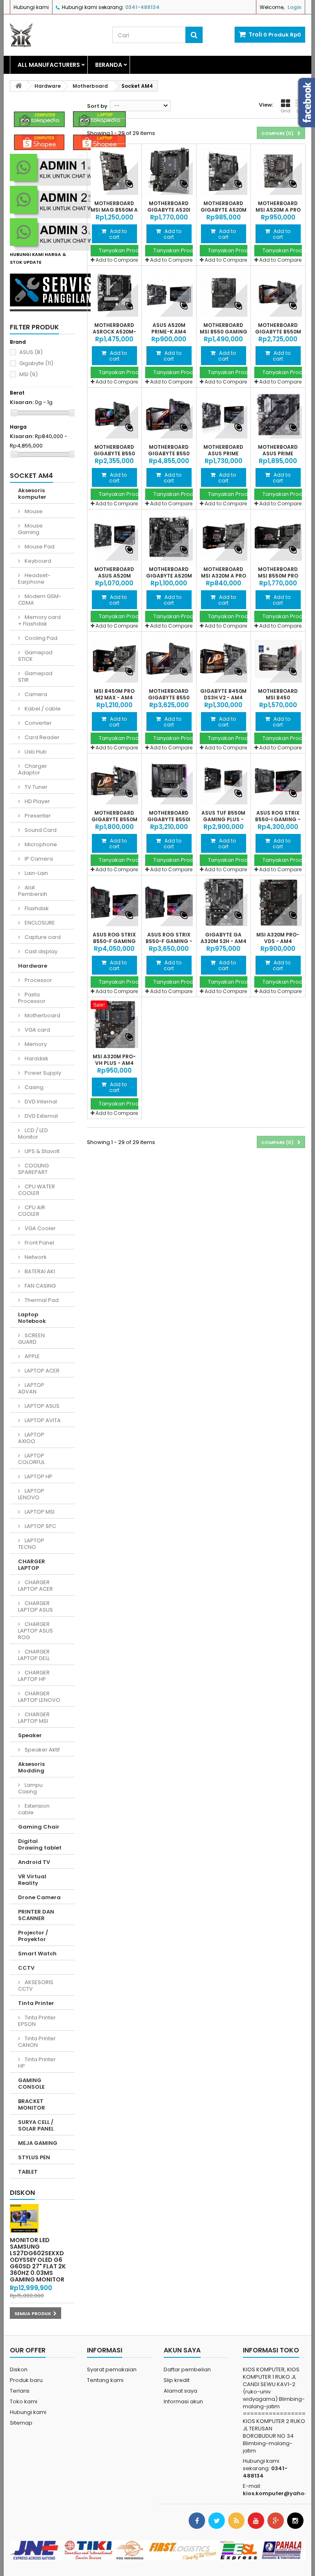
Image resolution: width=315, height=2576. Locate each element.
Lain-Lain (36, 873)
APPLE (32, 1356)
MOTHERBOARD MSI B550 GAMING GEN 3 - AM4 (224, 332)
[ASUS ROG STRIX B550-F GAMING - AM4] (169, 902)
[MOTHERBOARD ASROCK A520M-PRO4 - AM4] (114, 293)
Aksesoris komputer (32, 494)
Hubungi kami (31, 7)
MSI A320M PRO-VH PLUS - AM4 (114, 1060)
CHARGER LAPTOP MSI (34, 1718)
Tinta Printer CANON (37, 2042)
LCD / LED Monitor (33, 1134)
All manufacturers (49, 65)
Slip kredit (177, 2380)
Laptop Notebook (32, 1318)
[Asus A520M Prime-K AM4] (169, 293)
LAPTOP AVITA (42, 1420)
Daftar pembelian (187, 2369)
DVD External (41, 1116)
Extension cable (34, 1809)
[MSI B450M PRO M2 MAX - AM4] (114, 659)
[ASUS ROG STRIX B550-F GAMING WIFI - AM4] (114, 902)
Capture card (42, 937)
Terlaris (20, 2391)
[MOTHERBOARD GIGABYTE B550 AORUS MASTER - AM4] (169, 415)
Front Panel (39, 1243)
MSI (29, 374)
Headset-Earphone (34, 579)
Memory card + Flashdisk (39, 620)
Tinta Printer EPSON (37, 2021)
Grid (285, 111)
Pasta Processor (32, 998)
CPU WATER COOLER (37, 1190)
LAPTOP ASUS (41, 1406)
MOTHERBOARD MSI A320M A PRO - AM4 (224, 576)
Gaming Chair (39, 1827)
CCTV (26, 1968)
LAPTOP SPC (40, 1526)
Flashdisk (36, 908)
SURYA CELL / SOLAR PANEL (36, 2125)
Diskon (22, 2193)
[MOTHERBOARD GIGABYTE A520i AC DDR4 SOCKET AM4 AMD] (169, 171)
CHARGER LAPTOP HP (34, 1676)
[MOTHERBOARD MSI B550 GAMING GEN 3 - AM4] (224, 293)
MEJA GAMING (38, 2143)
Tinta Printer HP (37, 2063)
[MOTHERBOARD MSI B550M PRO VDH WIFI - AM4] (278, 537)
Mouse (33, 511)
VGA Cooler (40, 1228)
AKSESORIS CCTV (36, 1986)
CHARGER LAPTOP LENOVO (39, 1697)
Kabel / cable (42, 709)
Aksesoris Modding (31, 1767)
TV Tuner (35, 787)
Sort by (97, 106)
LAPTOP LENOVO (31, 1494)
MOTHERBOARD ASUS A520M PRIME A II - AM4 (114, 576)
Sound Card (40, 830)
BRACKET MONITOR (32, 2104)
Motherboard (42, 1015)
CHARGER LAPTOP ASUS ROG (35, 1631)
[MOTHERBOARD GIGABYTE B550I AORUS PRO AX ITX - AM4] (169, 781)
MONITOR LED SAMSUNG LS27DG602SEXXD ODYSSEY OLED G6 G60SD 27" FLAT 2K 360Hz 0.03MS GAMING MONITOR (38, 2260)
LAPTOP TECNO (31, 1544)
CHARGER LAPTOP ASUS (35, 1607)
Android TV (34, 1862)
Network (35, 1257)
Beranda (109, 65)
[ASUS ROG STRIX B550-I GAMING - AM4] (278, 781)
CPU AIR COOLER (32, 1211)
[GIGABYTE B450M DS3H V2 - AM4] (224, 659)
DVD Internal (40, 1102)
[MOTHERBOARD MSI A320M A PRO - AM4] (224, 537)
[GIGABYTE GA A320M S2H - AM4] (224, 902)
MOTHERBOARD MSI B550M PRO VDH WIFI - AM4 (278, 576)
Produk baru (26, 2380)
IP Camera (38, 859)
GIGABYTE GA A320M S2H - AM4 (224, 938)
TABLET (28, 2172)
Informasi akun (183, 2401)
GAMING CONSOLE (31, 2084)
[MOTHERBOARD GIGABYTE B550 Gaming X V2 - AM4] (114, 415)
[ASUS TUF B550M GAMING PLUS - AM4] (224, 781)
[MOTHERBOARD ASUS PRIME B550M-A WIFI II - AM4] (278, 415)
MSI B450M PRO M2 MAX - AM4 (114, 694)
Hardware (33, 966)
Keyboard (37, 561)
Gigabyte (36, 363)
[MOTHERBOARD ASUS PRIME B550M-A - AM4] (224, 415)
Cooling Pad (40, 638)
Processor (38, 980)
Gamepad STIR (35, 677)
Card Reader (41, 737)
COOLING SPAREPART (33, 1169)
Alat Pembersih (33, 891)
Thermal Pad (41, 1300)
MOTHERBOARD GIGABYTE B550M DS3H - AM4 (114, 820)
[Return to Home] (18, 86)
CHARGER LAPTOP (32, 1565)
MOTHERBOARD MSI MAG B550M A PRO (114, 210)
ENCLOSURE (39, 923)
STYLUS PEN (34, 2157)
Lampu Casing (30, 1788)
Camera (35, 694)
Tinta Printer (36, 2003)
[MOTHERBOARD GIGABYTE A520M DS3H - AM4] (169, 537)
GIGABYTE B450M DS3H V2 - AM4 (223, 694)
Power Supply (42, 1073)
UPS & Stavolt (41, 1151)
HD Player (37, 801)
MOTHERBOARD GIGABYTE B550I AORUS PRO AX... (169, 820)
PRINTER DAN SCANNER (36, 1915)
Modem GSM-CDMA (40, 599)
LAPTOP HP (38, 1476)
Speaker (30, 1735)
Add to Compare (117, 260)
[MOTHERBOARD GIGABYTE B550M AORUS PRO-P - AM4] (278, 293)
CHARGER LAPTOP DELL (34, 1655)
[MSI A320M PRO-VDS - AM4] (278, 902)
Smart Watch (37, 1954)
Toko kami (24, 2401)
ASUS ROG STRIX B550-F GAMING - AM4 (169, 941)
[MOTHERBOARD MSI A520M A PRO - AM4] (278, 171)
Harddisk (36, 1058)
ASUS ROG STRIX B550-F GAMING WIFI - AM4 (114, 941)
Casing (33, 1087)
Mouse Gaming (30, 529)
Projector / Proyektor (33, 1936)
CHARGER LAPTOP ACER (35, 1586)
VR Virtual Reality (32, 1880)
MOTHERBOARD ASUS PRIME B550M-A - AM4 (223, 454)
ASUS (31, 352)
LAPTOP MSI (39, 1512)
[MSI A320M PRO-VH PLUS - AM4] (114, 1024)
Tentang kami (105, 2380)
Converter (38, 723)
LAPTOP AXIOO (31, 1438)
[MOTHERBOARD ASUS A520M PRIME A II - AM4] (114, 537)
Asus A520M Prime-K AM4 (169, 329)
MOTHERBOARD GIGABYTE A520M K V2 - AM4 (224, 210)
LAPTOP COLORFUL (31, 1459)
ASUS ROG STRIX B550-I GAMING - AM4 (278, 820)
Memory (35, 1044)
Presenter (37, 816)
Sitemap (21, 2423)
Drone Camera (39, 1897)
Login (294, 7)
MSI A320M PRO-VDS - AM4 (278, 938)
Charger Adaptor (33, 769)
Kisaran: (22, 402)
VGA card (37, 1030)
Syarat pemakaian (112, 2369)
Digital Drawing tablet (40, 1844)
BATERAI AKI (39, 1271)
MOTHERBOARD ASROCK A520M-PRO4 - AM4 (114, 332)
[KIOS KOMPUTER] (55, 35)
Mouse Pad (39, 547)
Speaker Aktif (42, 1750)
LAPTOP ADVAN (31, 1388)
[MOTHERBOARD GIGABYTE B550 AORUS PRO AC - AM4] (169, 659)
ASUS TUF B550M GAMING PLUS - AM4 (223, 820)
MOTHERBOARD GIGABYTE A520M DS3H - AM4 (169, 576)
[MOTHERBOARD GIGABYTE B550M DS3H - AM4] (114, 781)
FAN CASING (40, 1286)
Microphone (40, 844)
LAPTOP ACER (41, 1371)
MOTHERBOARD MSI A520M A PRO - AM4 (278, 210)
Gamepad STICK (35, 656)
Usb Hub (35, 752)
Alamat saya (180, 2391)
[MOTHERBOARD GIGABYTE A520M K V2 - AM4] (224, 171)
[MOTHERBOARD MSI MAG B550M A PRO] (114, 171)
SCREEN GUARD (31, 1339)
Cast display (40, 951)
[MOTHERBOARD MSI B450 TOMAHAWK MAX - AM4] (278, 659)
